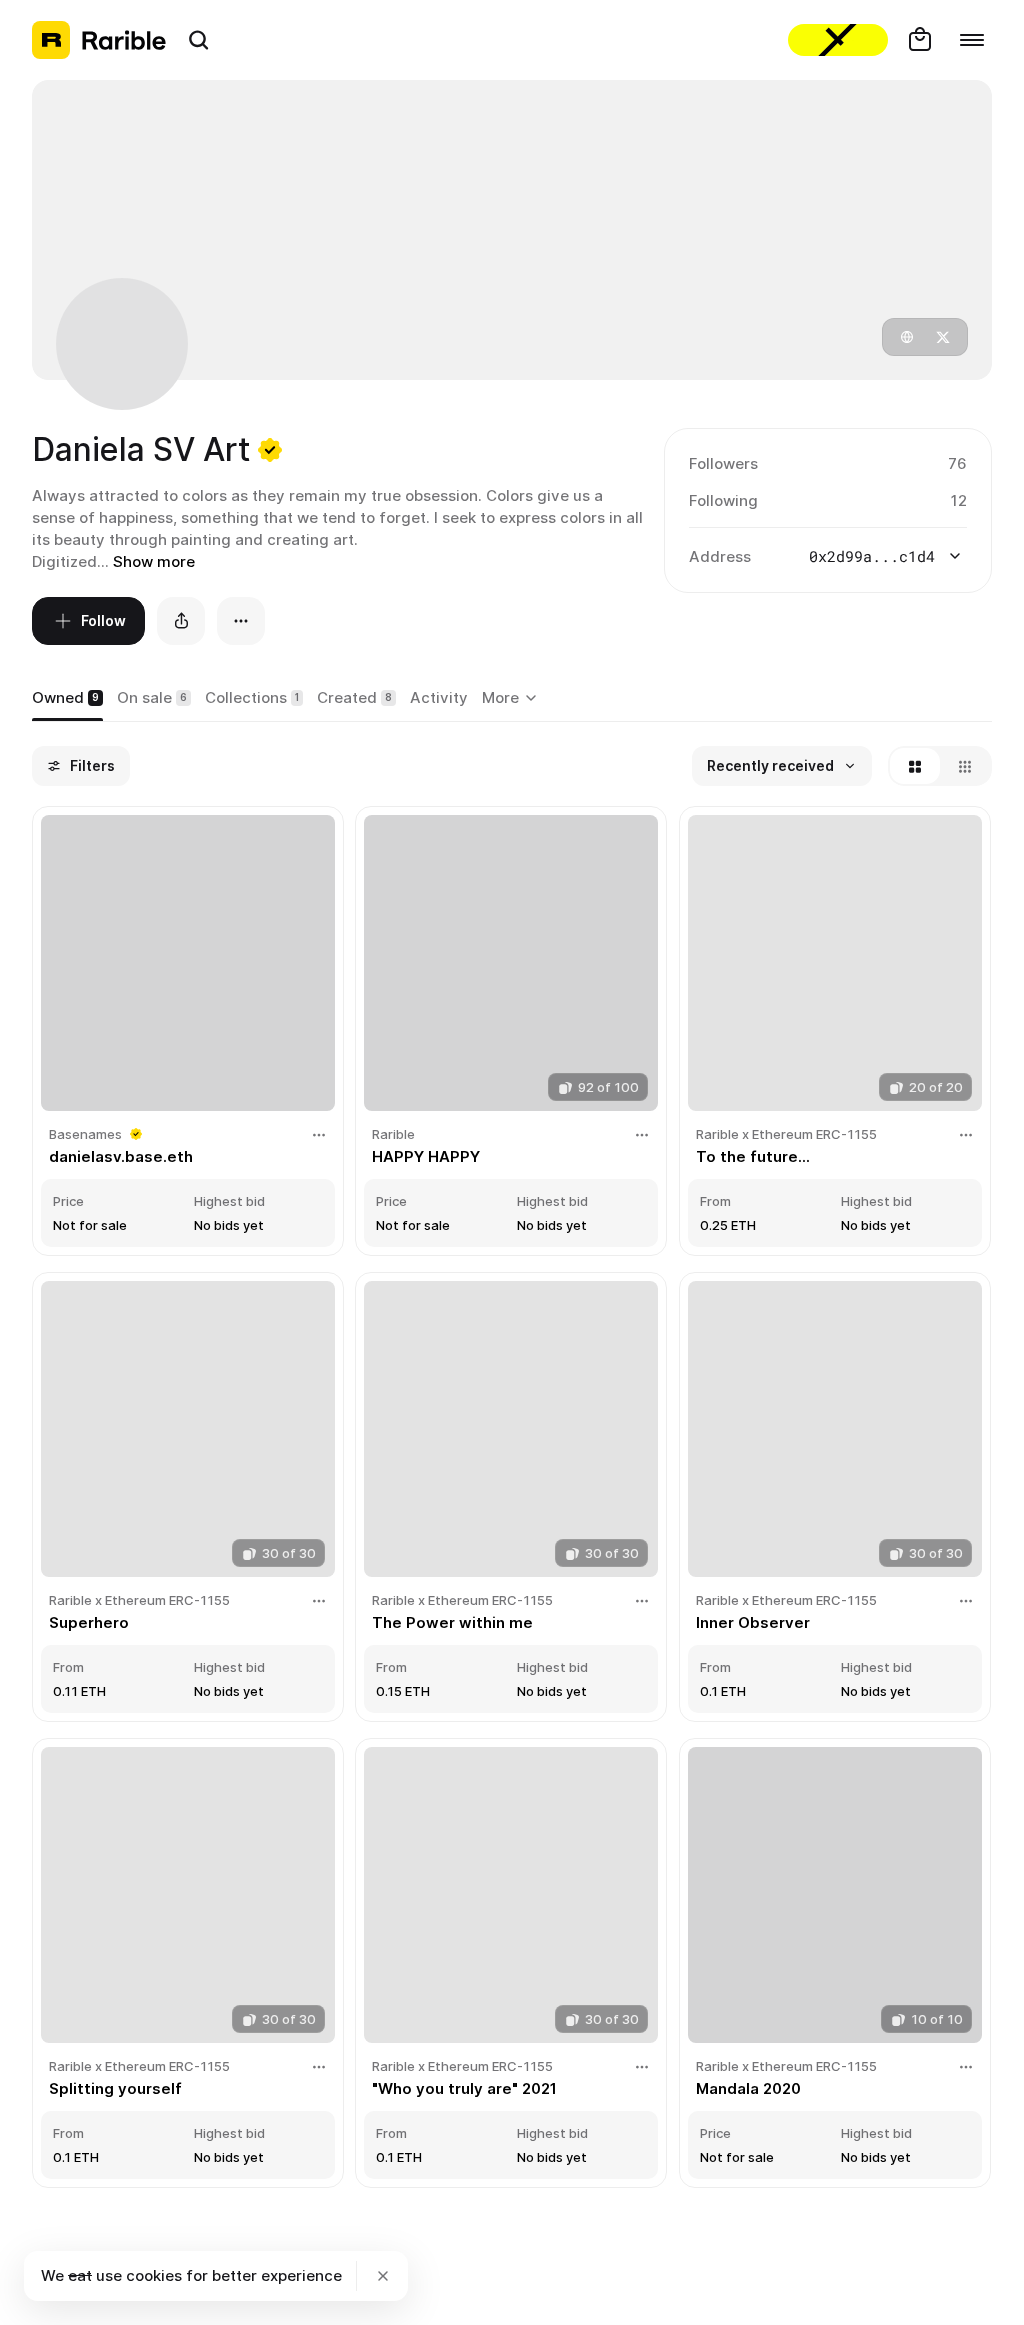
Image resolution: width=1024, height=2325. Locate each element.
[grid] (512, 1499)
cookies (154, 2275)
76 (957, 463)
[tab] (67, 699)
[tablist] (512, 699)
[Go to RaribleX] (838, 40)
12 (959, 500)
